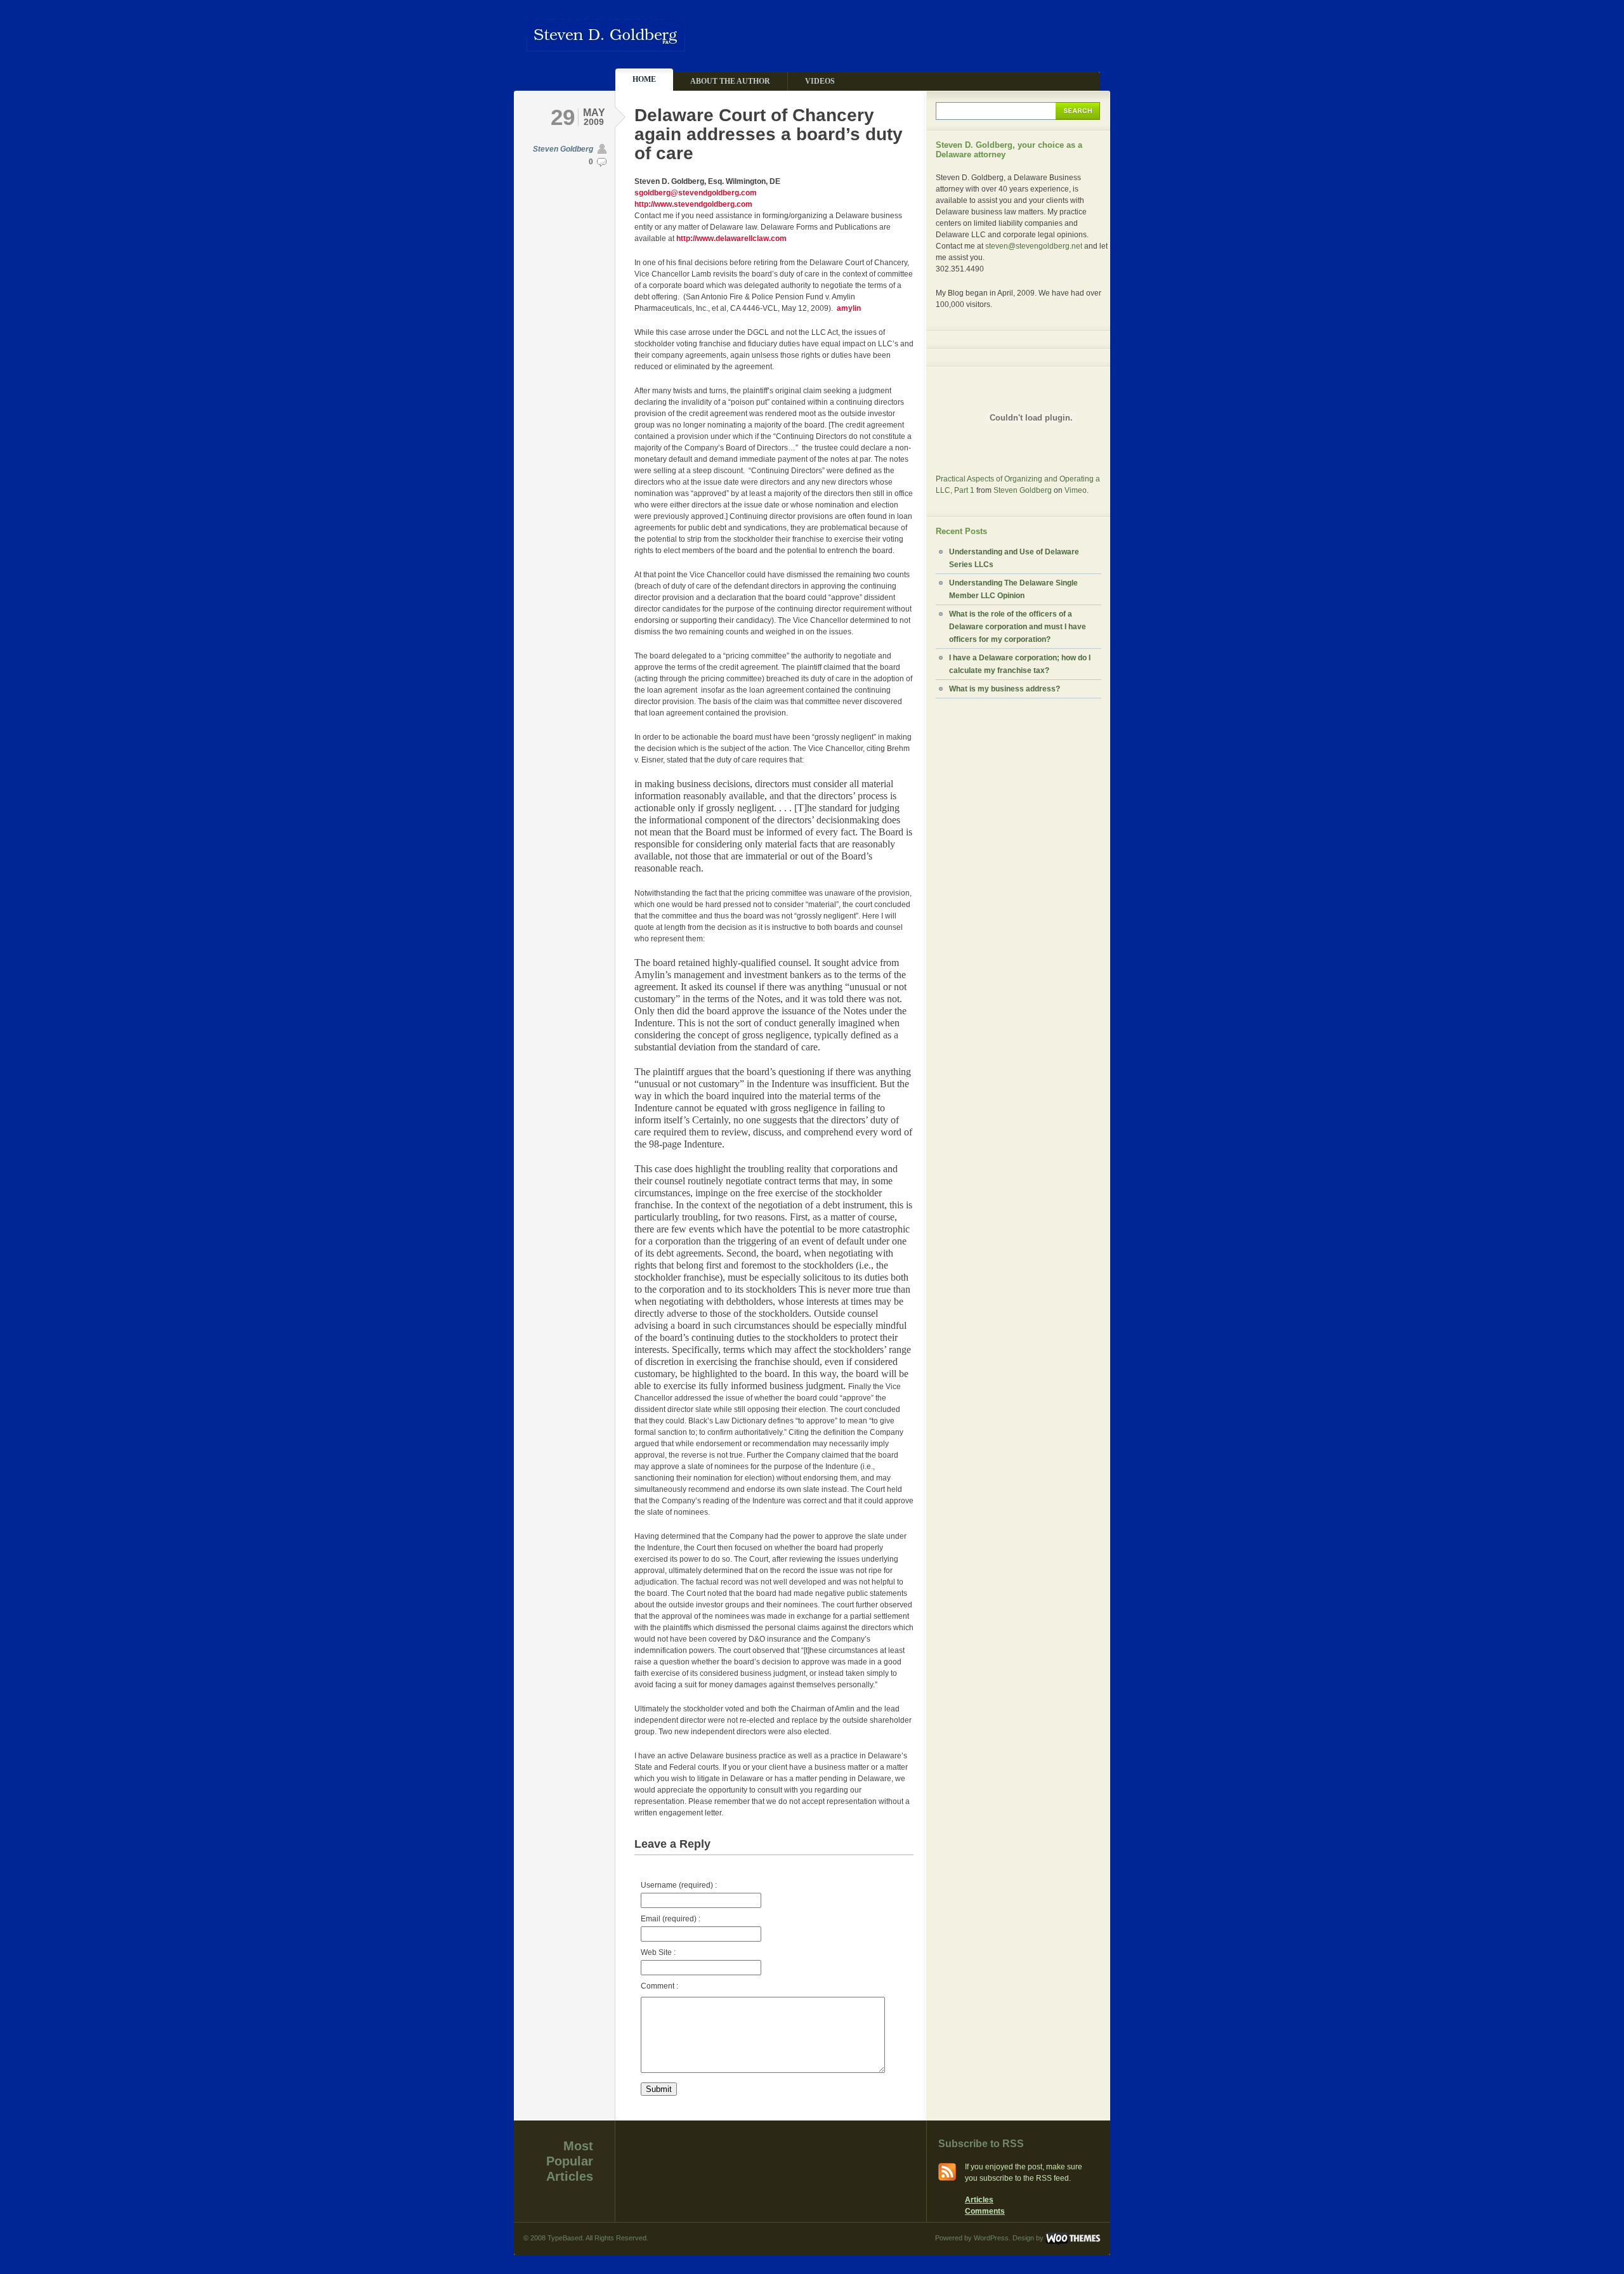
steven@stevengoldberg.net (1034, 246)
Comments (985, 2211)
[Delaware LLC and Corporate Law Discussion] (606, 46)
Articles (979, 2200)
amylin (849, 308)
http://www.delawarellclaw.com (731, 239)
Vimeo (1076, 490)
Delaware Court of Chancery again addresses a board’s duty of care (769, 134)
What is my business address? (1005, 689)
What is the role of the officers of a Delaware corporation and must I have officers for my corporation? (1018, 627)
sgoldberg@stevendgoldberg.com (696, 193)
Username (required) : (679, 1885)
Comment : (659, 1986)
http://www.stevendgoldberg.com (693, 204)
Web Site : (658, 1952)
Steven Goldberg (563, 149)
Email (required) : (671, 1919)
